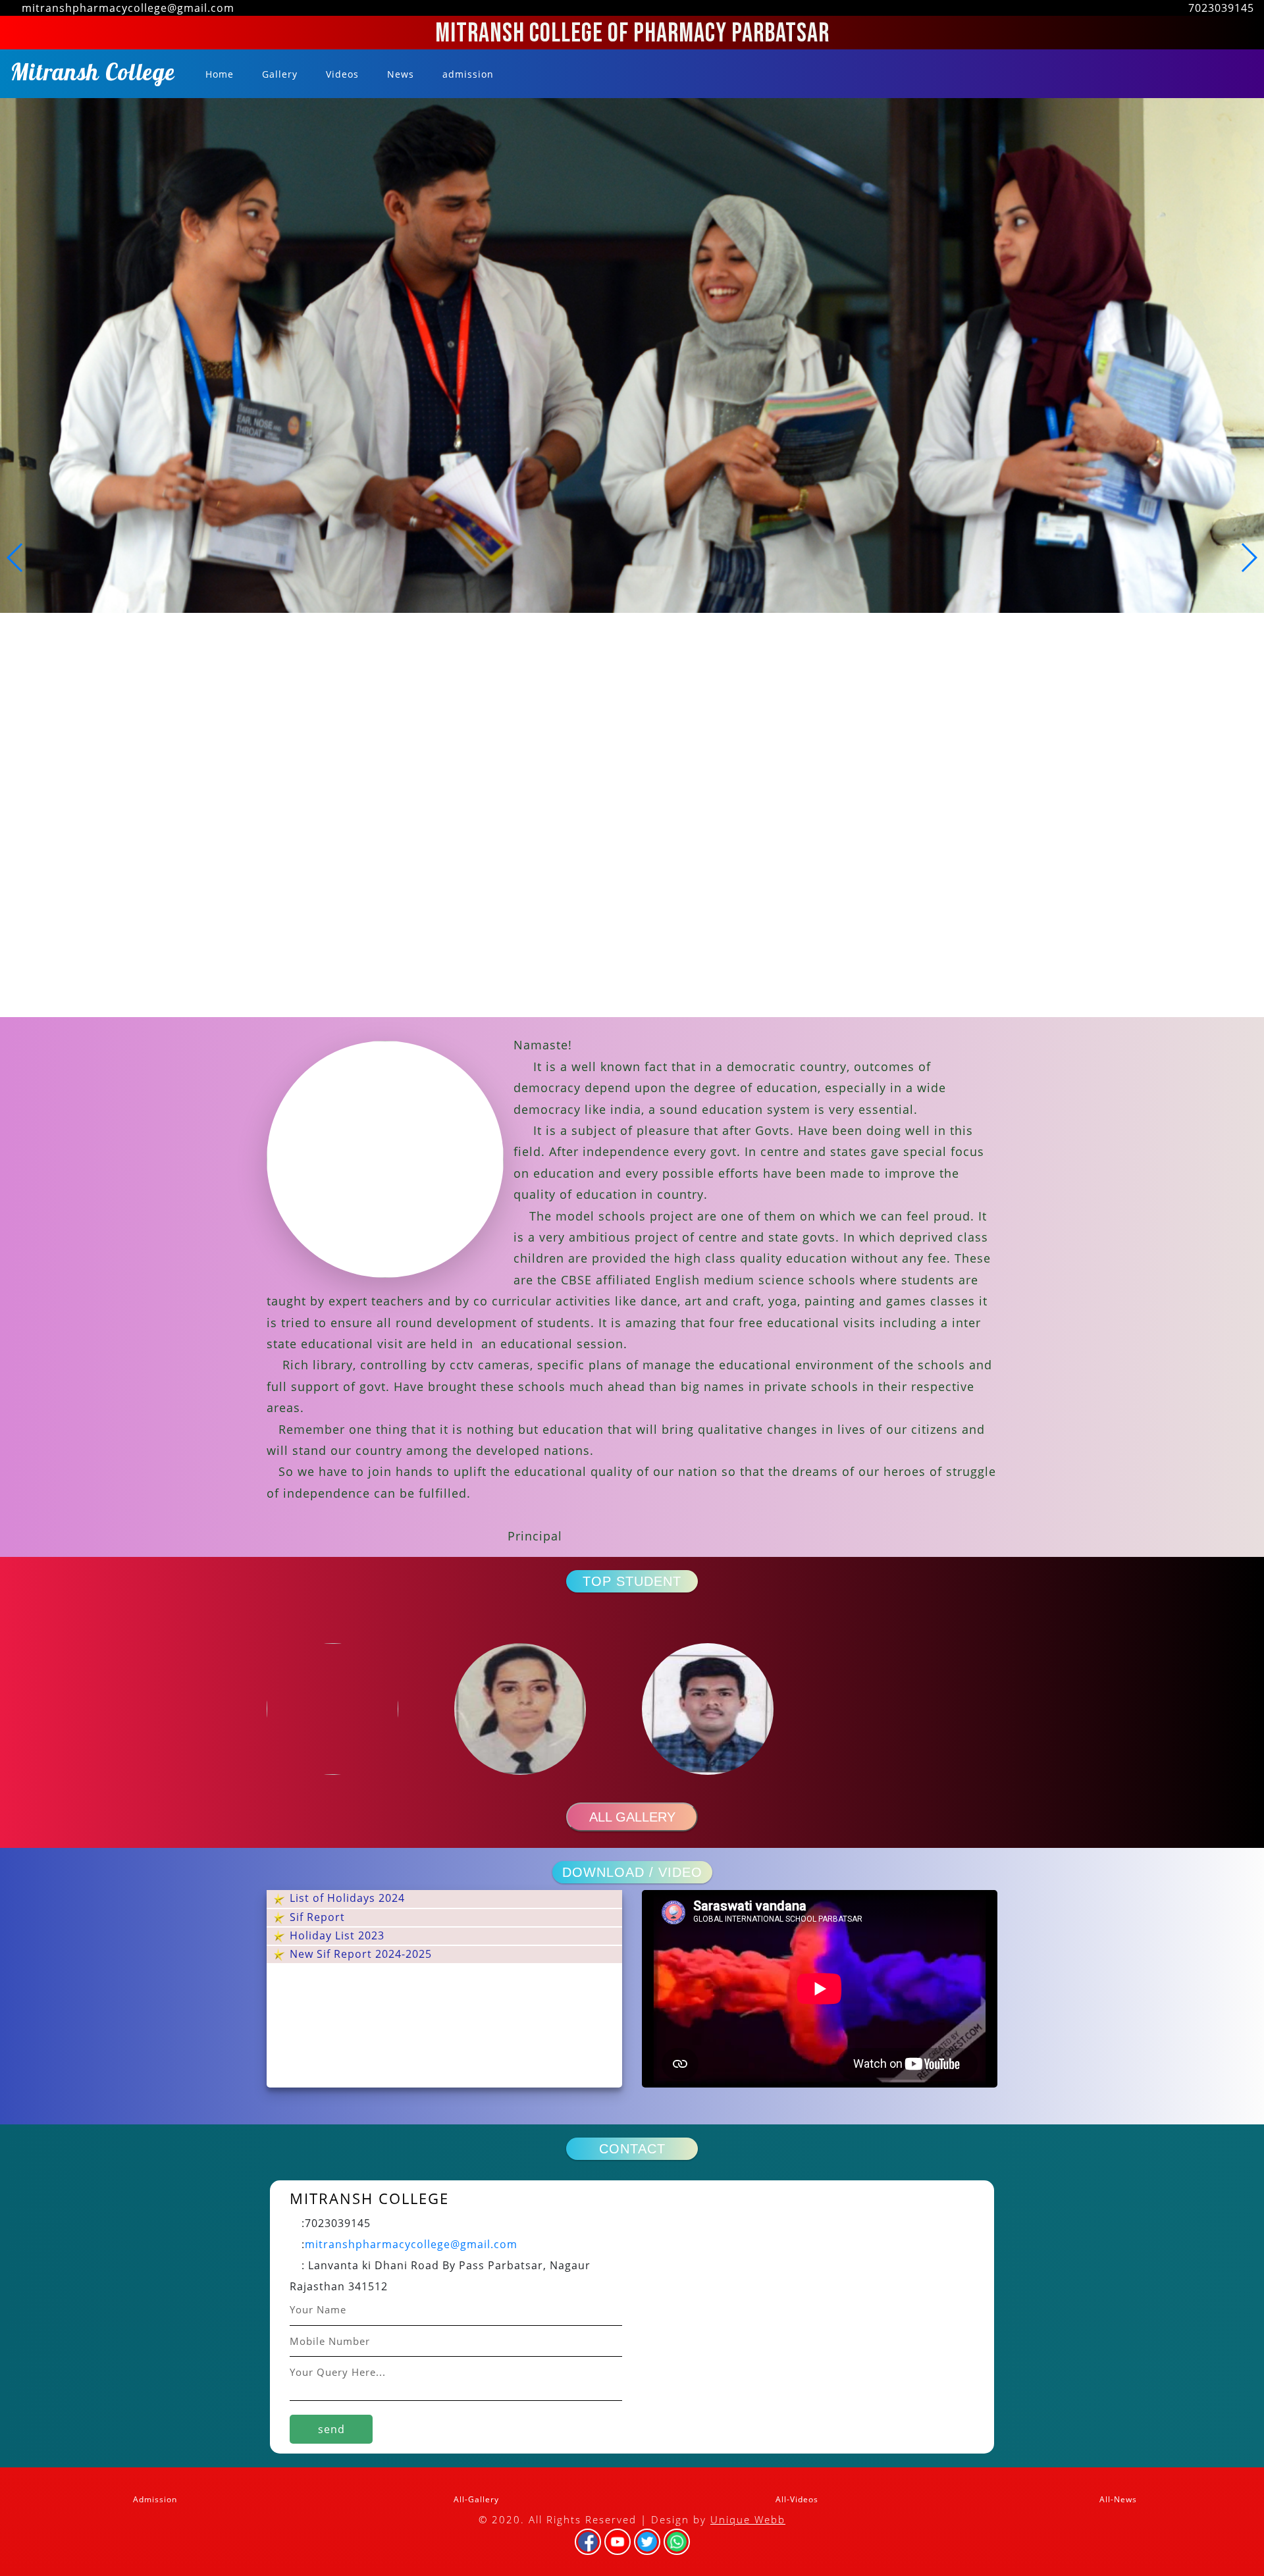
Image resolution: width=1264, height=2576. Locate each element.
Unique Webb (748, 2519)
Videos (341, 74)
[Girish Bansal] (726, 1709)
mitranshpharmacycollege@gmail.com (411, 2244)
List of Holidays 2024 (346, 1898)
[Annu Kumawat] (351, 1709)
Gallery (278, 74)
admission (466, 74)
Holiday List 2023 (335, 1935)
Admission (154, 2499)
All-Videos (796, 2499)
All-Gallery (475, 2499)
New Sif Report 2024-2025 (359, 1954)
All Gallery (632, 1817)
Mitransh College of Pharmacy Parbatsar (632, 34)
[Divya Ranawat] (538, 1709)
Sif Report (316, 1917)
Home (221, 74)
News (399, 74)
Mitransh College (93, 76)
